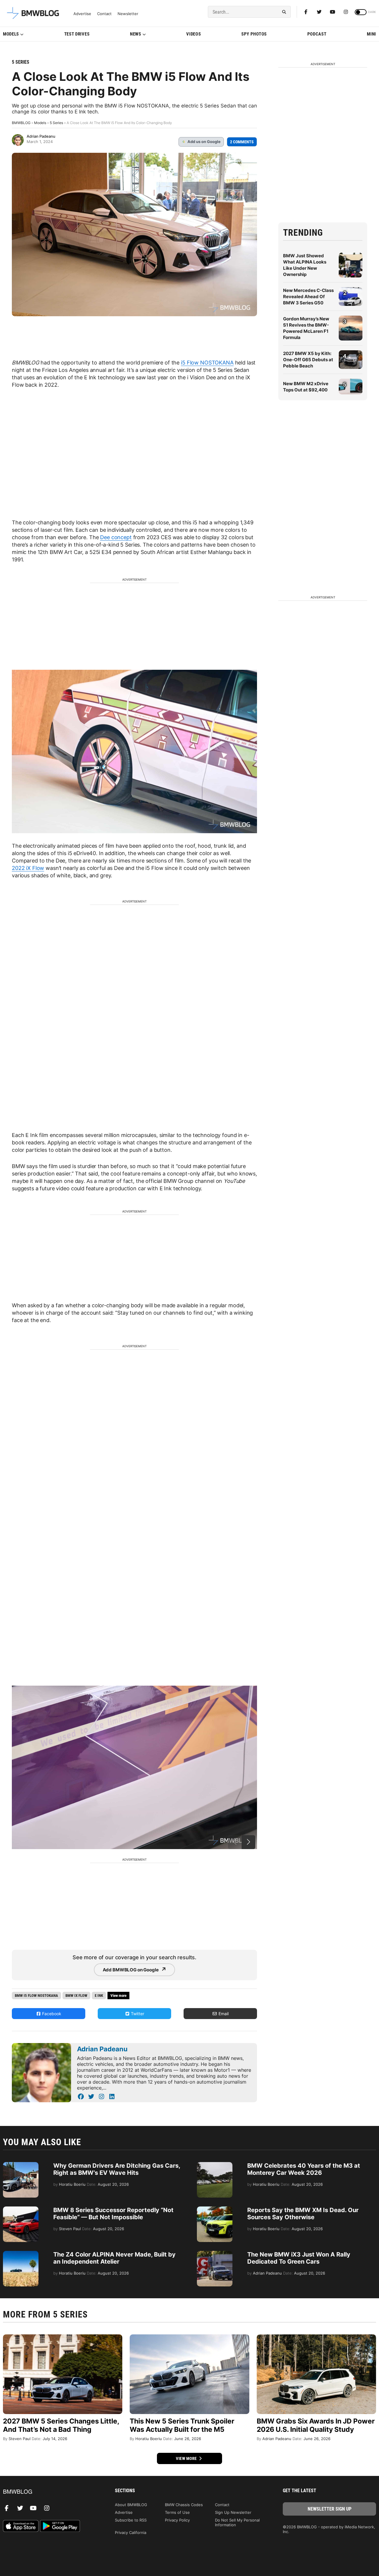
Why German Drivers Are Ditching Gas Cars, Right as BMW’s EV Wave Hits (117, 2169)
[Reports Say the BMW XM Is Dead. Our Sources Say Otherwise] (215, 2209)
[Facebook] (306, 12)
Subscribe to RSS (131, 2520)
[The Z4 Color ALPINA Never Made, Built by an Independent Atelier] (21, 2254)
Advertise (82, 14)
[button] (248, 1842)
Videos (193, 34)
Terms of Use (177, 2512)
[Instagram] (346, 12)
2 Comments (242, 142)
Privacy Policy (177, 2520)
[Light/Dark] (361, 12)
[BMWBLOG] (50, 2492)
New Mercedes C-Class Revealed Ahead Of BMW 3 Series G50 (308, 297)
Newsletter (128, 14)
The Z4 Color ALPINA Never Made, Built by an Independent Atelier (114, 2258)
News (136, 34)
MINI (371, 34)
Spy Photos (254, 34)
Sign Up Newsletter (233, 2512)
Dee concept (116, 537)
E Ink (99, 1996)
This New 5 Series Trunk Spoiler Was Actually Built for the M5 (182, 2425)
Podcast (317, 34)
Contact (104, 14)
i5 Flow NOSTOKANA (207, 363)
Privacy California (131, 2532)
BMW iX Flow (76, 1996)
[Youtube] (333, 12)
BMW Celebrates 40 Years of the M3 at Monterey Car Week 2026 (304, 2169)
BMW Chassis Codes (184, 2505)
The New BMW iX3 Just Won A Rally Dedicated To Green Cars (299, 2258)
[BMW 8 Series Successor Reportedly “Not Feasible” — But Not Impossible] (21, 2209)
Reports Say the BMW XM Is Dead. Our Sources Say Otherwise (303, 2214)
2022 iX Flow (28, 868)
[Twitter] (319, 12)
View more (187, 2458)
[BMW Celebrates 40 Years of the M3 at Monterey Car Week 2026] (215, 2165)
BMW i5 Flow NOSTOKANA (36, 1996)
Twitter (137, 2014)
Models (11, 34)
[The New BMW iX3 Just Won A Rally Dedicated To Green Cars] (215, 2254)
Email (223, 2014)
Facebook (51, 2014)
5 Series (21, 62)
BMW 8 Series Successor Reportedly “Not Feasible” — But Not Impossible (113, 2214)
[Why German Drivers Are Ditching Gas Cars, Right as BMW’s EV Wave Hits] (21, 2165)
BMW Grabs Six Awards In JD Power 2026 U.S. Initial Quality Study (316, 2425)
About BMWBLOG (131, 2505)
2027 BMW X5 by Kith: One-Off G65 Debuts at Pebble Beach (308, 360)
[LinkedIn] (112, 2097)
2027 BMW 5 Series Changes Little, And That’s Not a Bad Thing (61, 2425)
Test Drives (77, 34)
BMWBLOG (21, 123)
